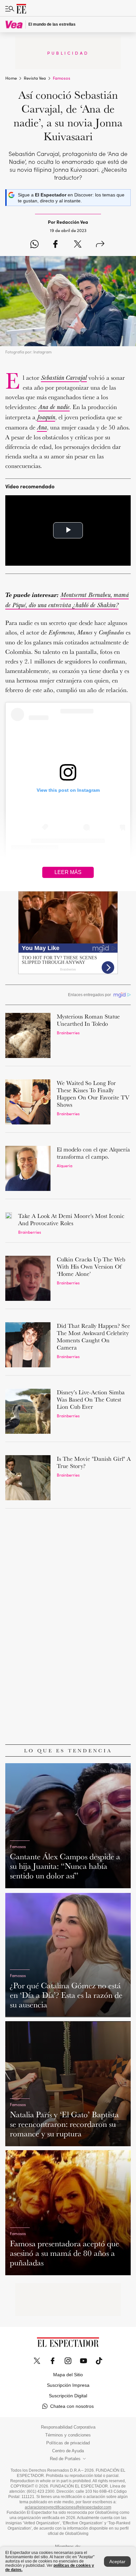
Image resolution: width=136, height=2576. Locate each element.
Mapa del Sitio (68, 2375)
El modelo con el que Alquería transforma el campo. (93, 1153)
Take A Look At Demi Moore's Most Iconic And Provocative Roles (71, 1219)
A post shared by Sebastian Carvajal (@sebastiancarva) (69, 863)
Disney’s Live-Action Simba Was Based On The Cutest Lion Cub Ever (91, 1399)
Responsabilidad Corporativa (68, 2427)
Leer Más (68, 872)
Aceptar (117, 2562)
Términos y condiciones (68, 2435)
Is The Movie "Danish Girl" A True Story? (94, 1462)
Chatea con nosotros (72, 2406)
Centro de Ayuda (68, 2451)
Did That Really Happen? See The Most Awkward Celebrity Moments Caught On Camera (93, 1337)
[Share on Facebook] (55, 245)
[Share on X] (78, 245)
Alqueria (65, 1165)
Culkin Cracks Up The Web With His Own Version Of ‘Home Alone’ (91, 1266)
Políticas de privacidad (68, 2443)
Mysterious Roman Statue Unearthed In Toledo (88, 1020)
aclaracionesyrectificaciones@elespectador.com (68, 2507)
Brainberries (68, 1032)
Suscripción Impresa (68, 2385)
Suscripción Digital (68, 2396)
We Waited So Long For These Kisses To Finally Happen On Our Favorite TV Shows (93, 1094)
